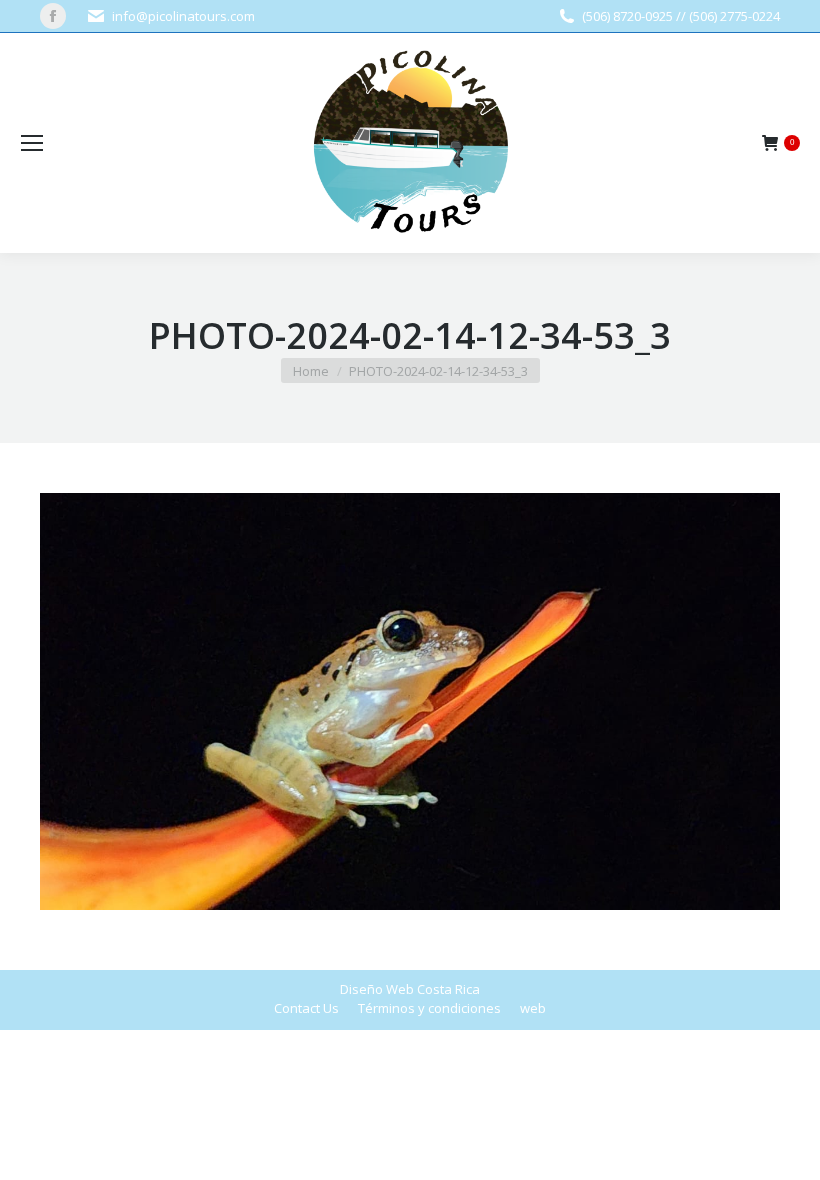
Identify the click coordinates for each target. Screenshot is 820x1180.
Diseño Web (377, 989)
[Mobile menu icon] (32, 143)
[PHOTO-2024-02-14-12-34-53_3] (410, 701)
